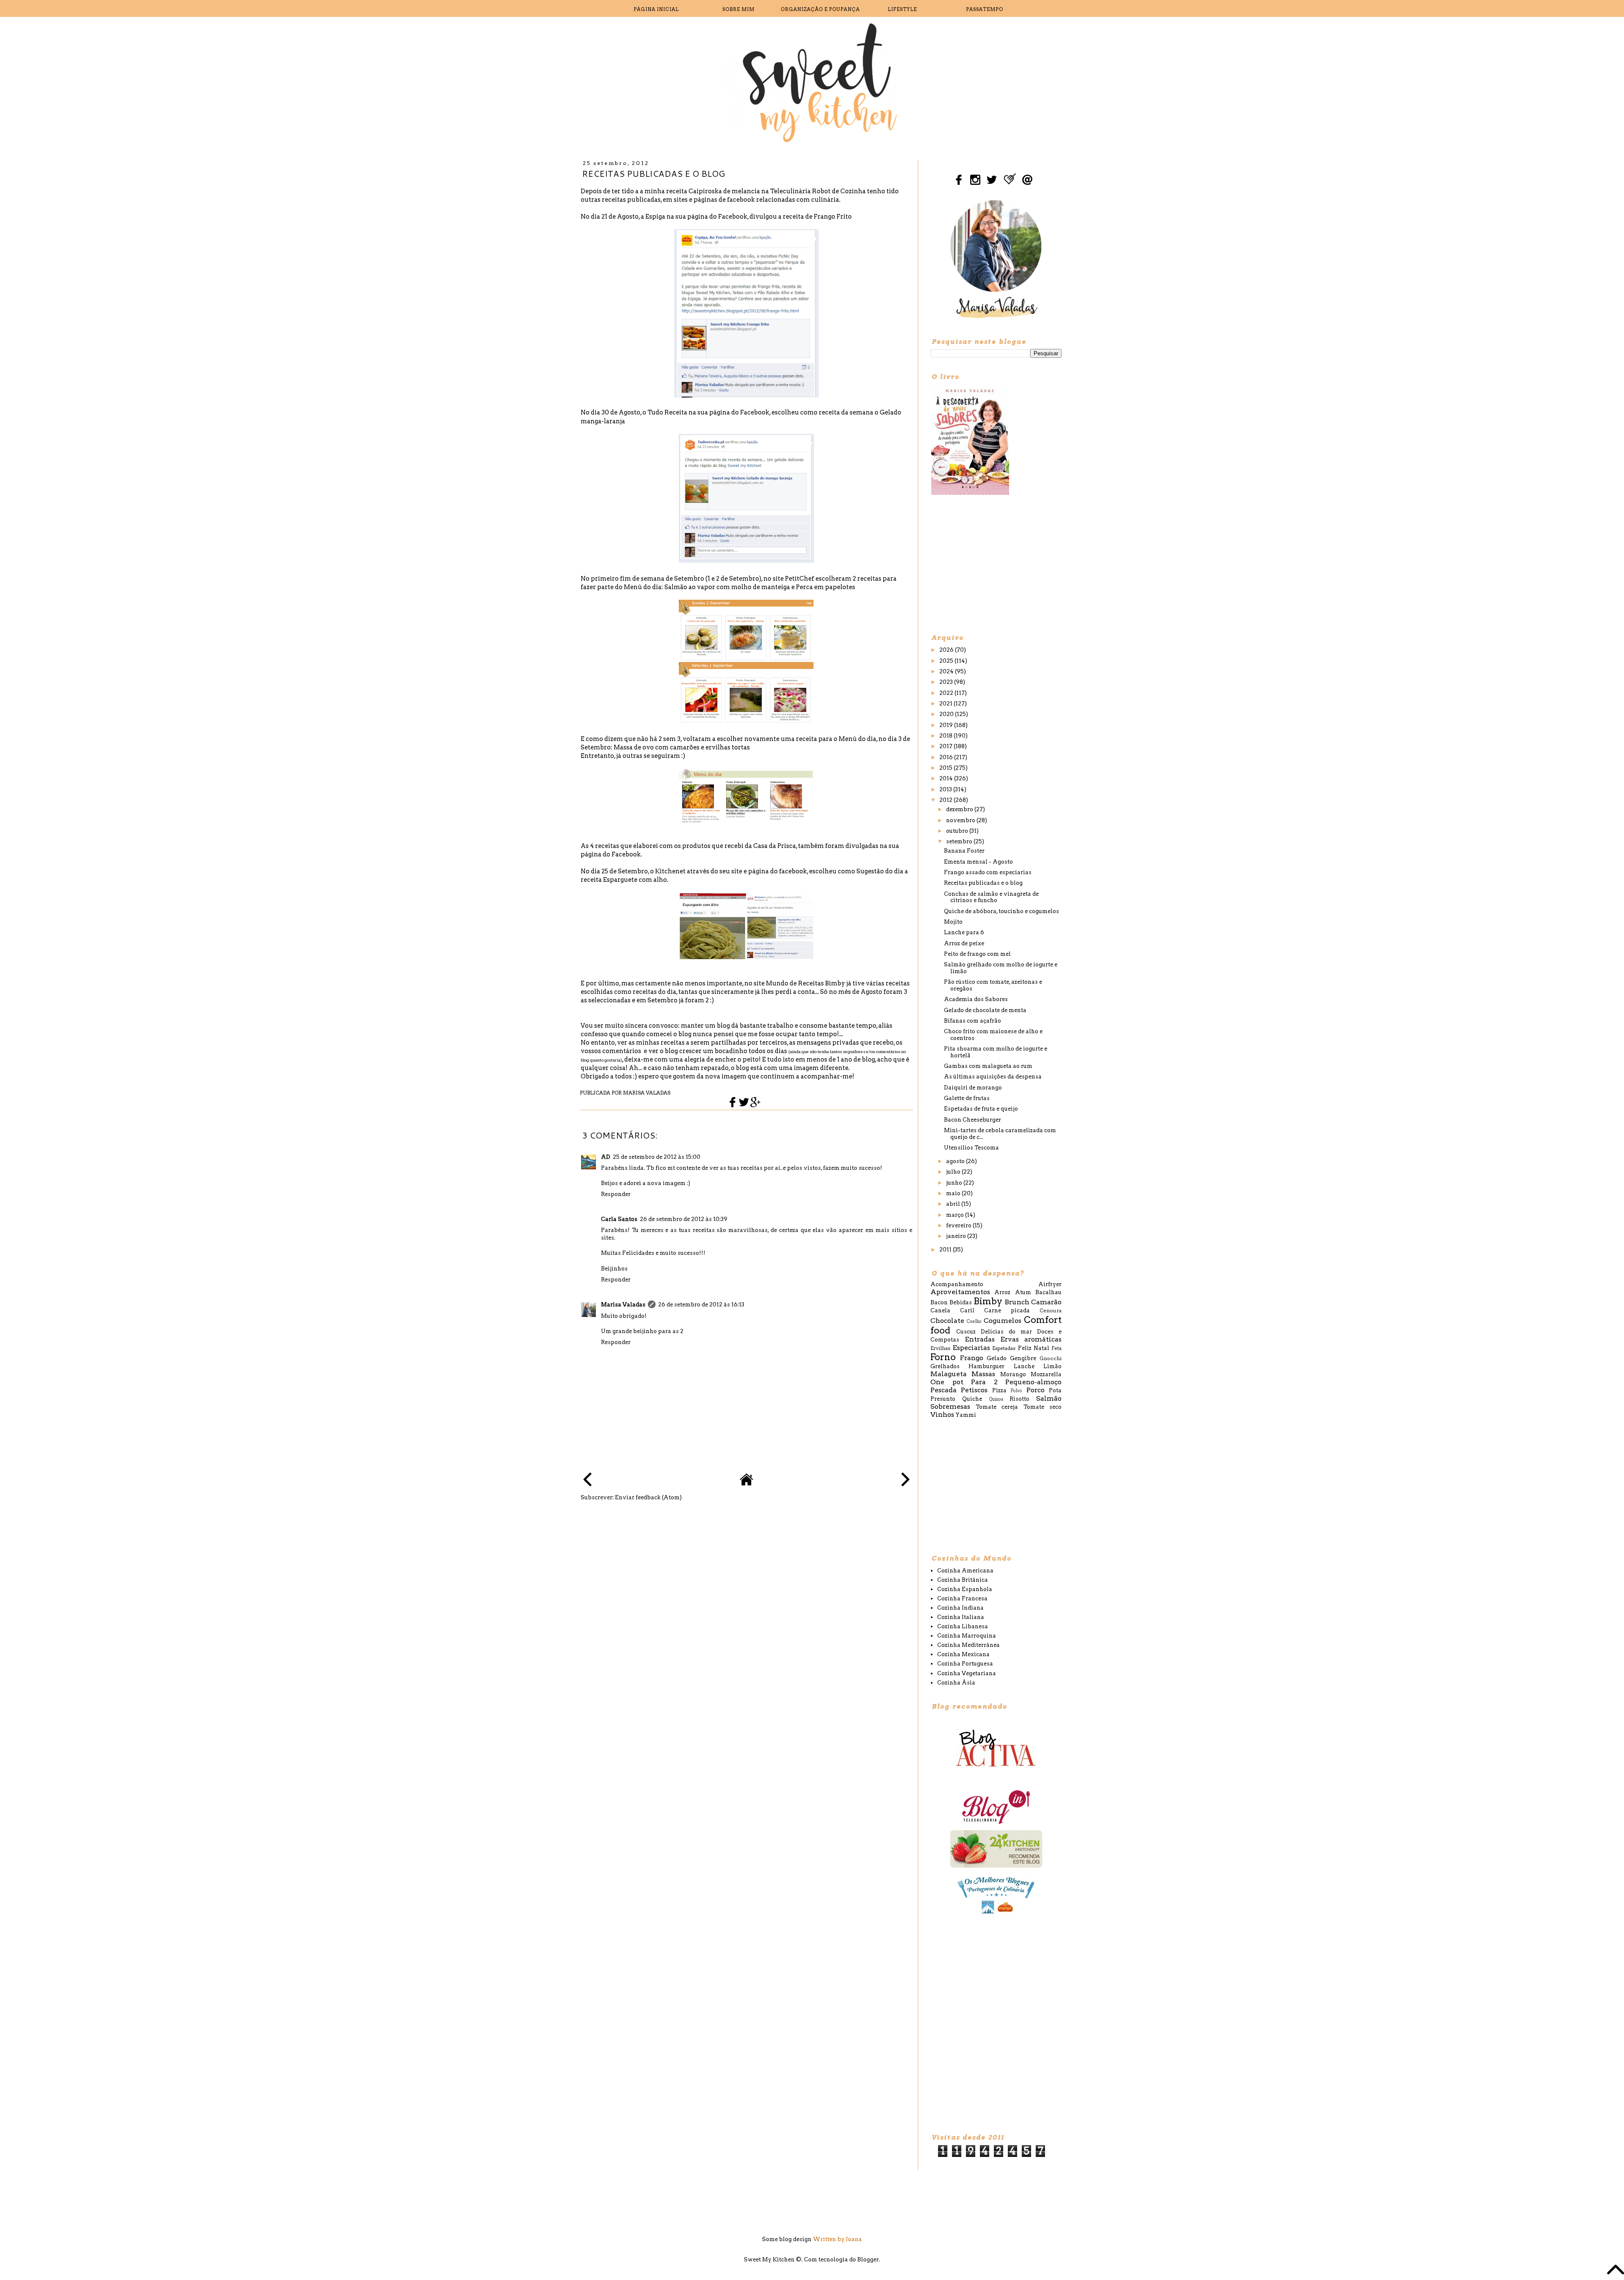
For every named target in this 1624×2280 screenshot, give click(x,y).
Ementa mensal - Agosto (978, 862)
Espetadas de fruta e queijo (981, 1109)
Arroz (1002, 1292)
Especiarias (971, 1348)
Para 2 (984, 1382)
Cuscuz (966, 1332)
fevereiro (959, 1225)
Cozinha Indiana (960, 1608)
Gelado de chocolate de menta (985, 1010)
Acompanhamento (957, 1284)
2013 (946, 789)
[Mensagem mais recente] (587, 1480)
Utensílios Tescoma (971, 1148)
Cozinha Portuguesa (965, 1664)
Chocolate (947, 1321)
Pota (1055, 1390)
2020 (947, 714)
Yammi (966, 1415)
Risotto (1019, 1399)
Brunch (1017, 1302)
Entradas (980, 1339)
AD (606, 1157)
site (737, 871)
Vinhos (942, 1414)
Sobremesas (950, 1406)
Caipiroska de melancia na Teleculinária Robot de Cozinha (777, 191)
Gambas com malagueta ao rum (988, 1066)
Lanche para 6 (964, 932)
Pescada (944, 1390)
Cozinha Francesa (962, 1598)
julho (954, 1172)
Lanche (1024, 1366)
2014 (947, 778)
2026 (947, 650)
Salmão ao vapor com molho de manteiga (727, 587)
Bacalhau (1048, 1292)
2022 (947, 693)
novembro (961, 820)
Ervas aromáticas (1031, 1339)
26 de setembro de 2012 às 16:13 (701, 1305)
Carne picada (1007, 1310)
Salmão (1049, 1398)
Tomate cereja (997, 1407)
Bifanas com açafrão (972, 1021)
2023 (947, 682)
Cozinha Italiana (961, 1617)
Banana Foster (964, 851)
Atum (1023, 1292)
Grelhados (945, 1366)
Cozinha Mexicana (963, 1654)
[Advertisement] (994, 564)
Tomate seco (1043, 1407)
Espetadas (1004, 1348)
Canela (940, 1310)
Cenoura (1051, 1311)
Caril (967, 1310)
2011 (946, 1250)
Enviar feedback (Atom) (648, 1497)
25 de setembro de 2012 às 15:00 (657, 1157)
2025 (947, 661)
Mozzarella (1046, 1374)
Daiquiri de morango (973, 1088)
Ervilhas (940, 1348)
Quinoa (996, 1399)
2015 (946, 768)
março (956, 1215)
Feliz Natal (1034, 1348)
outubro (958, 831)
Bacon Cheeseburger (972, 1120)
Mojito (953, 922)
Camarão (1046, 1302)
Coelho (974, 1321)
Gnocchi (1051, 1358)
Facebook (733, 217)
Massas (983, 1374)
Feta (1056, 1348)
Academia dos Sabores (976, 999)
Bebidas (961, 1302)
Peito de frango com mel (977, 954)
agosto (956, 1161)
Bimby (988, 1301)
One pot (947, 1382)
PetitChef (800, 579)
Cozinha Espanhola (965, 1589)
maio (954, 1193)
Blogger (868, 2259)
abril (954, 1204)
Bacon (939, 1302)
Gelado (997, 1358)
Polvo (1016, 1391)
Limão (1052, 1366)
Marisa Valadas (623, 1305)
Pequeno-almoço (1033, 1382)
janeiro (957, 1236)
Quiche (972, 1399)
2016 (947, 757)
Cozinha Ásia (956, 1683)
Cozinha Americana (965, 1571)
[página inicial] (746, 1484)
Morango (1013, 1374)
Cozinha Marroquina (967, 1636)
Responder (616, 1194)
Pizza (999, 1390)
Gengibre (1023, 1358)
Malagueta (949, 1374)
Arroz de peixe (964, 943)
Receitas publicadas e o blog (983, 883)
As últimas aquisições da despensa (993, 1077)
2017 (946, 746)
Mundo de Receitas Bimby (805, 983)
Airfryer (1050, 1284)
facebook (793, 871)
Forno (943, 1357)
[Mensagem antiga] (905, 1480)
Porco (1036, 1390)
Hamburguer (986, 1366)
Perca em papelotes (826, 587)
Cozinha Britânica (963, 1580)
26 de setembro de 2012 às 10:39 (684, 1219)
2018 (946, 736)
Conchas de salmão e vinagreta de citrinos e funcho (991, 897)
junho (955, 1183)
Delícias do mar (1006, 1332)
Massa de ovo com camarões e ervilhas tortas (682, 747)
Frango (972, 1358)
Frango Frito (833, 217)
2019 (947, 725)
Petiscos (974, 1390)
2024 (947, 671)
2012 (946, 800)
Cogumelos (1003, 1321)
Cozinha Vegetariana (967, 1673)
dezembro (960, 809)
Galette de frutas (967, 1098)
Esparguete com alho (635, 880)
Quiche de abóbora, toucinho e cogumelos (1001, 911)
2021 (946, 704)
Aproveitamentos (960, 1292)
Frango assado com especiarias (988, 872)
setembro (960, 841)
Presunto (943, 1399)
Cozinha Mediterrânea (968, 1645)
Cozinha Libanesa (963, 1626)
